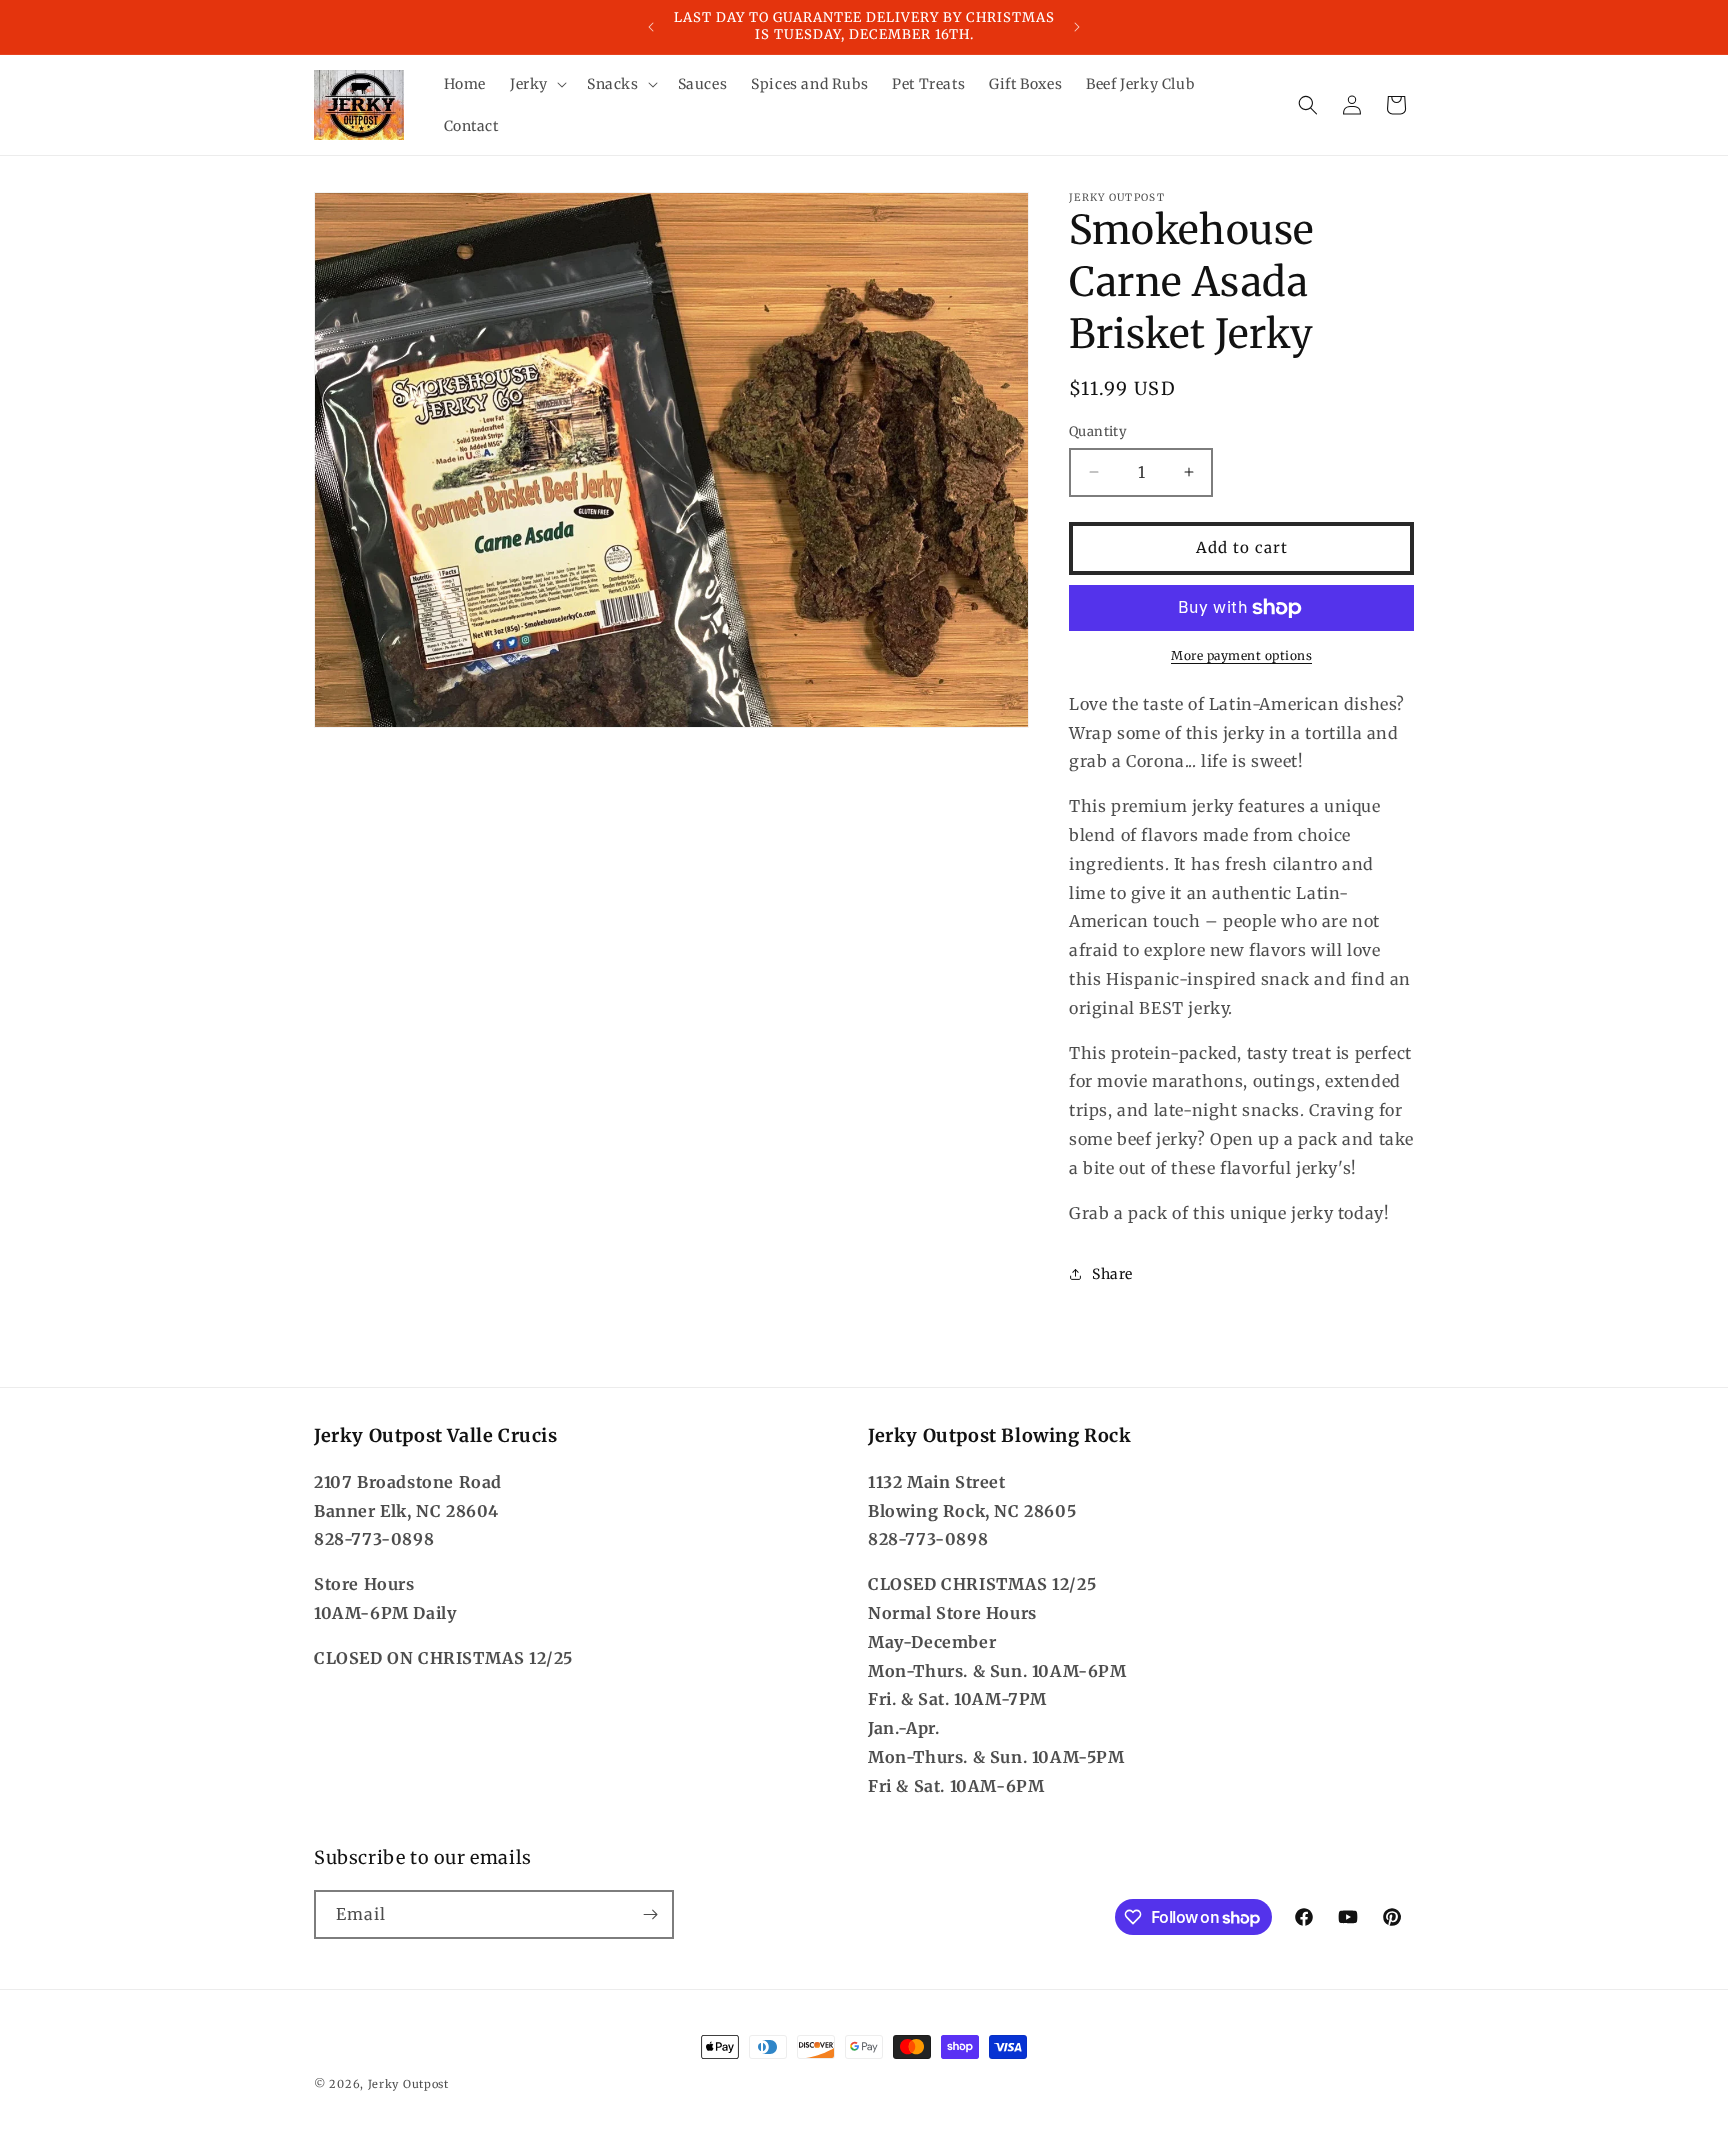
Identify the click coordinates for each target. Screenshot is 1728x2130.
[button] (536, 84)
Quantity (1098, 431)
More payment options (1241, 655)
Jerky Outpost (408, 2084)
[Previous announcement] (651, 27)
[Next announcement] (1077, 27)
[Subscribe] (650, 1914)
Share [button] (1112, 1274)
